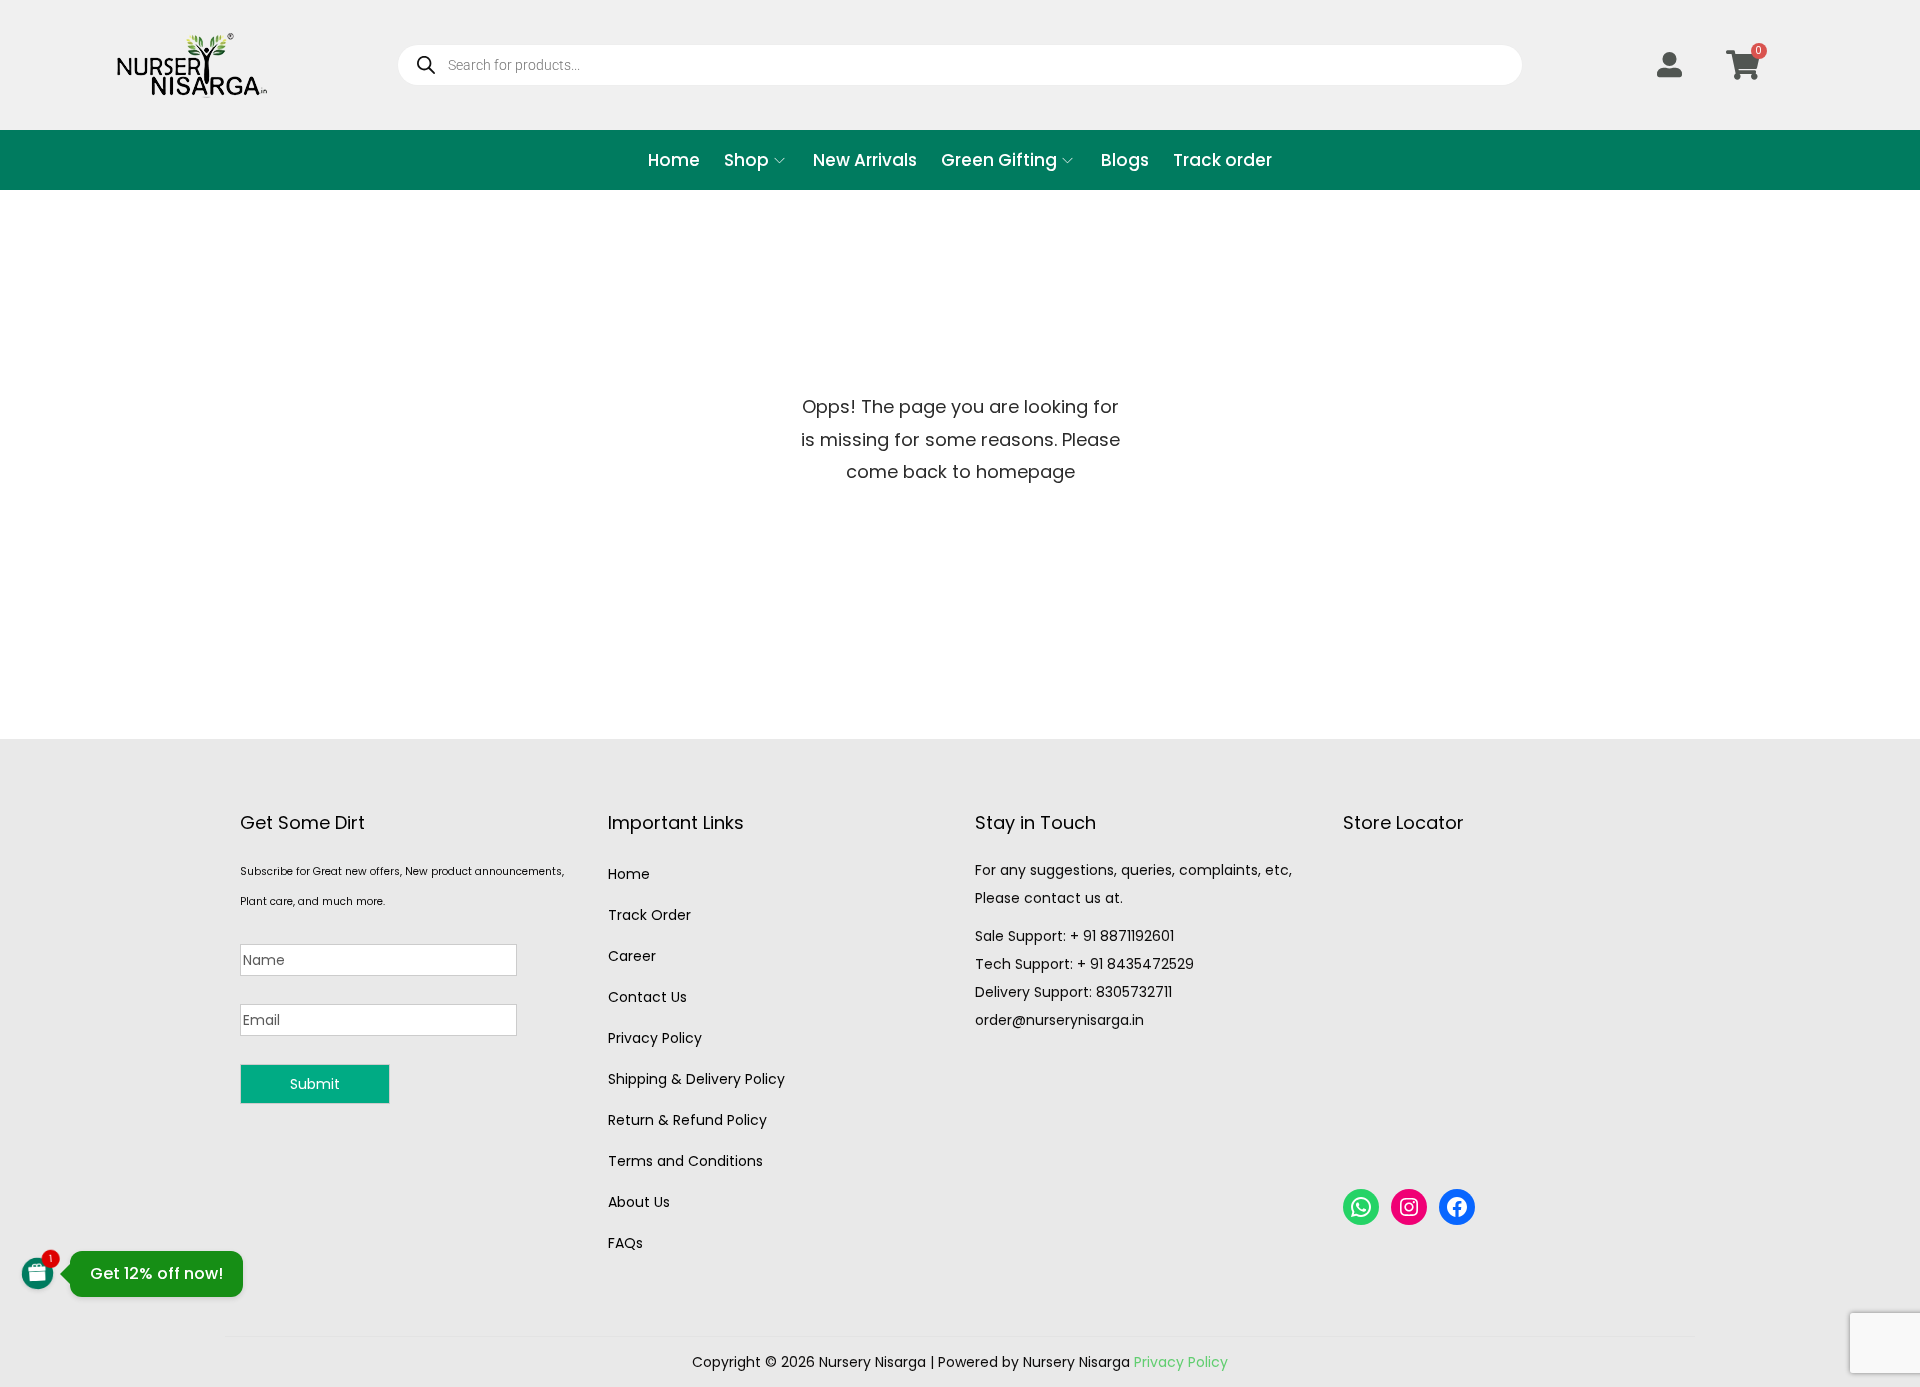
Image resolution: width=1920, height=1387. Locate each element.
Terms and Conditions (685, 1161)
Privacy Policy (655, 1038)
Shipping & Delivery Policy (696, 1079)
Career (632, 956)
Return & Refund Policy (687, 1120)
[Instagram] (1409, 1207)
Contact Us (647, 997)
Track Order (649, 915)
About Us (639, 1202)
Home (629, 874)
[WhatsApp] (1361, 1207)
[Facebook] (1457, 1207)
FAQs (625, 1243)
